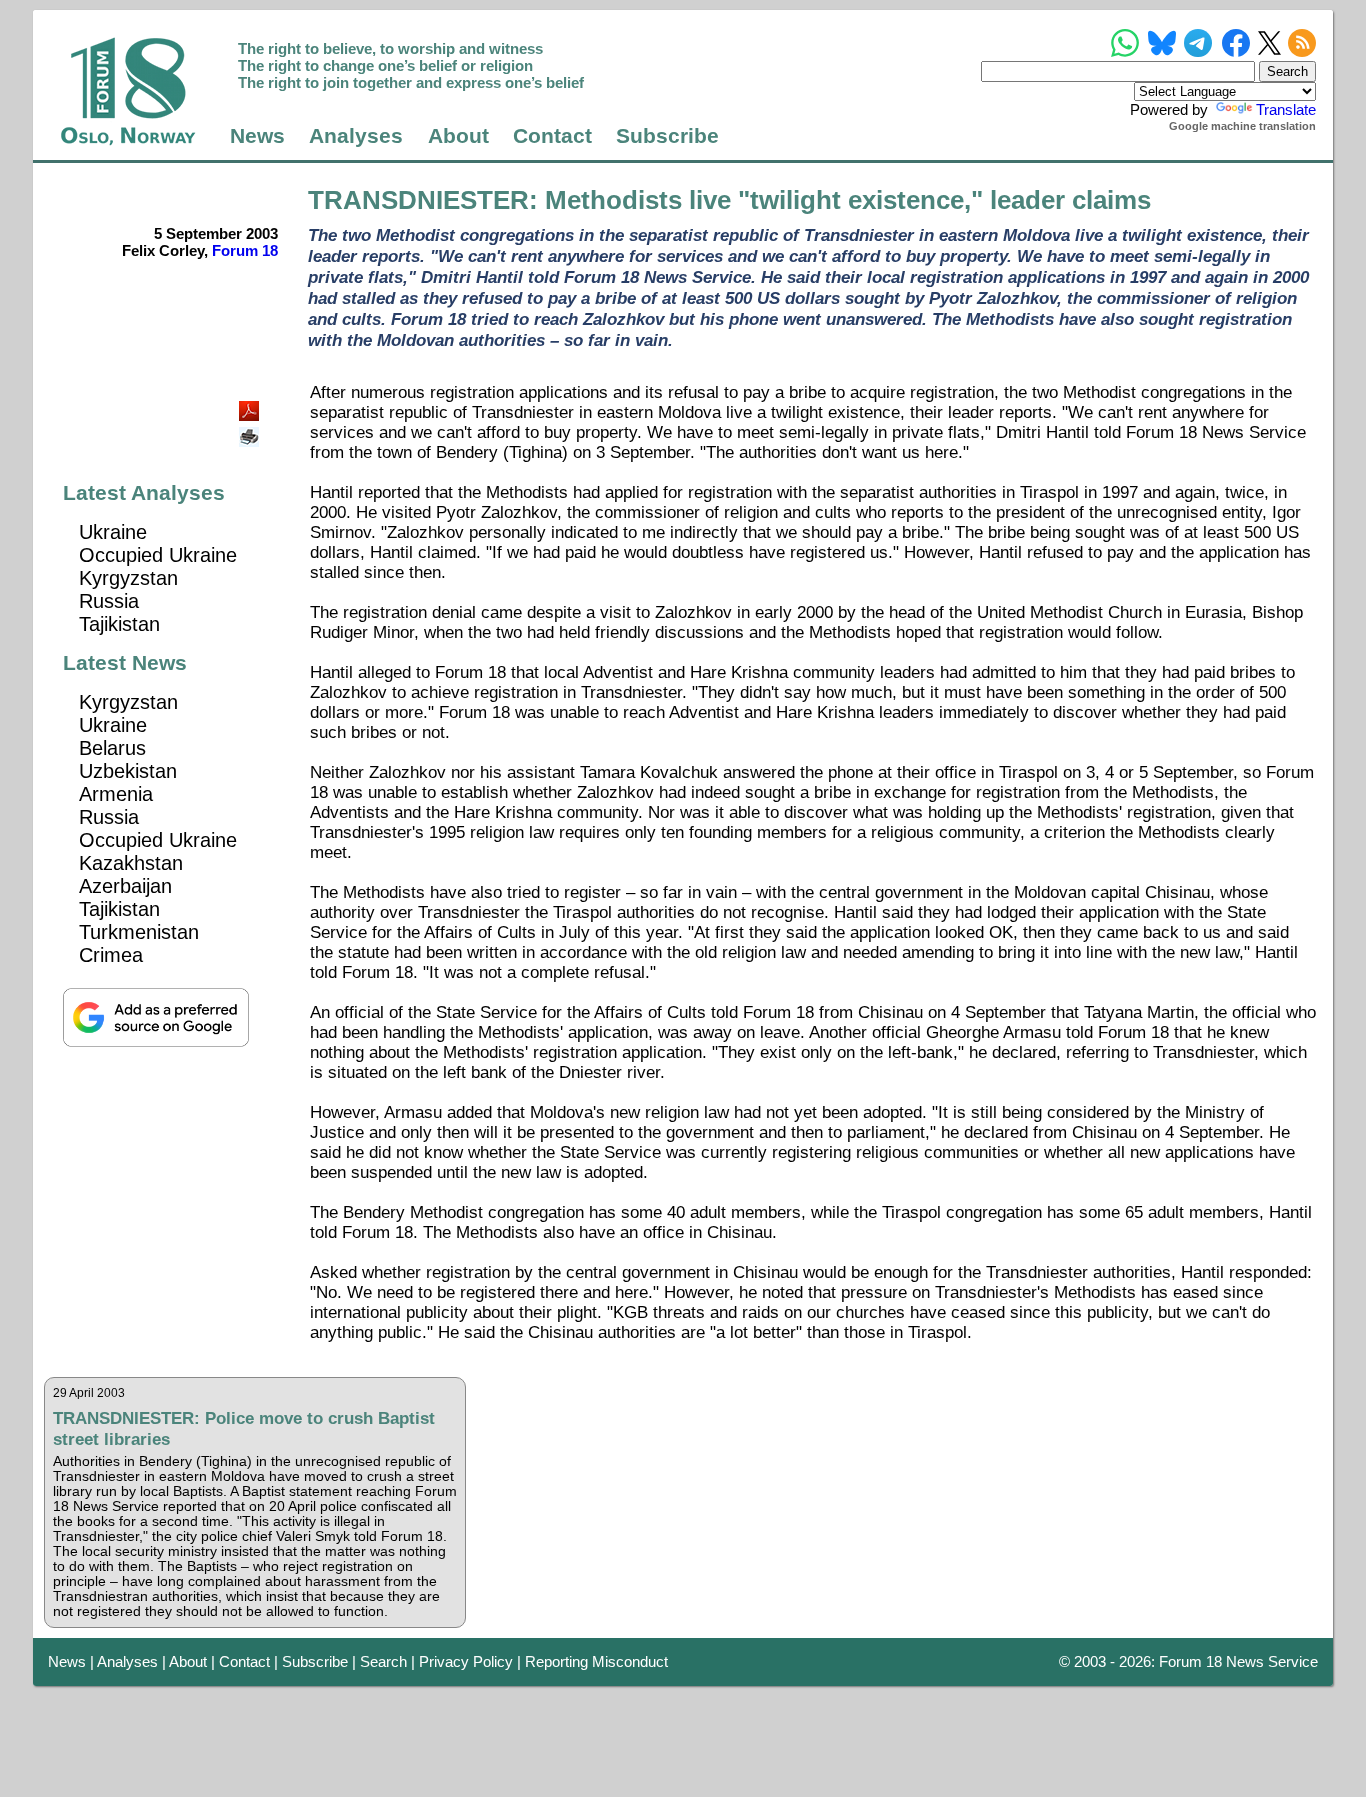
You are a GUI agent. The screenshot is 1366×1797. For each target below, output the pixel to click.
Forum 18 (245, 250)
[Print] (251, 429)
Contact (552, 136)
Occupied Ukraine (158, 555)
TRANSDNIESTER (418, 200)
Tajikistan (119, 624)
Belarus (112, 748)
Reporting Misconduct (596, 1661)
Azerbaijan (125, 886)
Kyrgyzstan (128, 578)
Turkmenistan (139, 932)
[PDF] (251, 405)
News (257, 136)
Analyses (356, 136)
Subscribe (667, 136)
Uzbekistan (128, 771)
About (458, 136)
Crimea (111, 955)
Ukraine (113, 532)
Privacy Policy (466, 1661)
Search (383, 1661)
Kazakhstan (131, 863)
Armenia (116, 794)
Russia (109, 601)
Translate (1286, 109)
